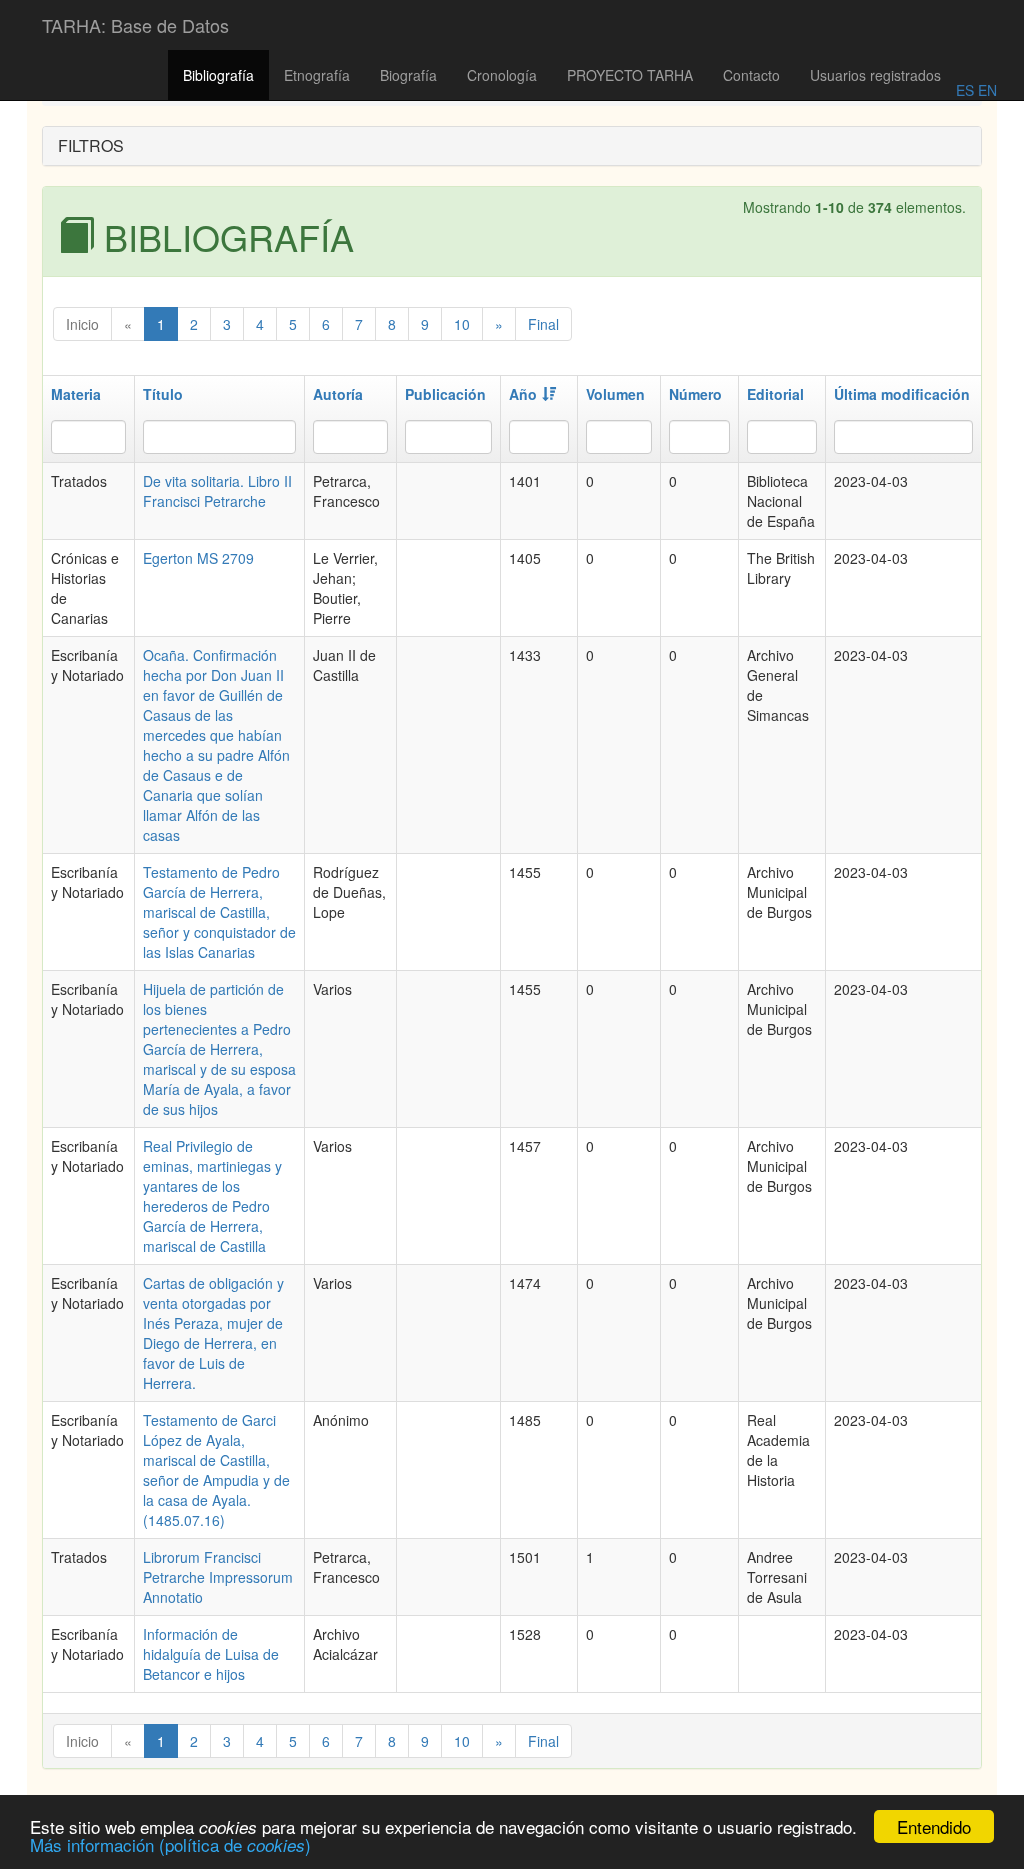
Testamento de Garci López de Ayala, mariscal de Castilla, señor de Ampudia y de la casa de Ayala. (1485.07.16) (216, 1470)
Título (163, 394)
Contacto (751, 75)
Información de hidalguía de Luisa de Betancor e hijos (211, 1654)
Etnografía (317, 75)
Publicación (445, 394)
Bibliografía (218, 75)
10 (462, 324)
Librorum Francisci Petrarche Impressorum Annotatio (218, 1577)
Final (543, 324)
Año (523, 394)
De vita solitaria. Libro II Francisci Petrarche (217, 491)
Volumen (615, 394)
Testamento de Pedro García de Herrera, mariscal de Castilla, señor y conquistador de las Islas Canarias (219, 912)
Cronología (502, 75)
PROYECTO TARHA (630, 75)
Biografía (408, 75)
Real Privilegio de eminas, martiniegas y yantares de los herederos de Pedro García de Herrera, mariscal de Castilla (212, 1196)
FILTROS (91, 145)
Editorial (775, 394)
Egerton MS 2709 (198, 558)
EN (985, 90)
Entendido (934, 1826)
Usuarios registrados (875, 75)
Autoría (338, 394)
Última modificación (902, 394)
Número (695, 394)
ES (965, 90)
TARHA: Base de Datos (135, 25)
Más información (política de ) (170, 1844)
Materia (76, 394)
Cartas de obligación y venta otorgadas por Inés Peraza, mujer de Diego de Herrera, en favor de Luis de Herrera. (213, 1333)
